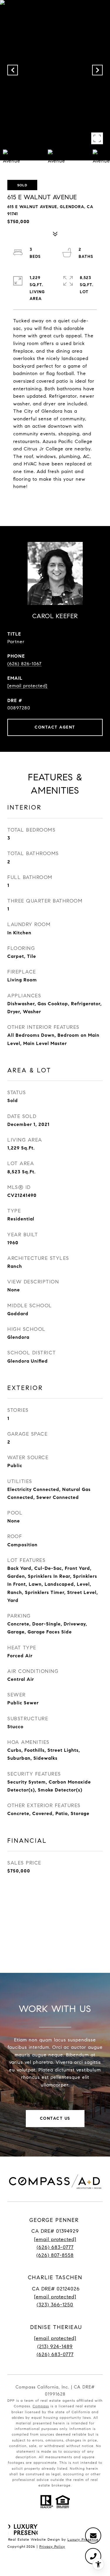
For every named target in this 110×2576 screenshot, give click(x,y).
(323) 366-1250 (55, 2305)
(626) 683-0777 (55, 2247)
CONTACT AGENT (55, 727)
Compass (41, 2406)
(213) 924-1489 (55, 2347)
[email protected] (55, 2338)
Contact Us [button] (55, 2118)
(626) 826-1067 (24, 664)
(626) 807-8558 (55, 2255)
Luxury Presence (83, 2539)
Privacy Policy (52, 2546)
